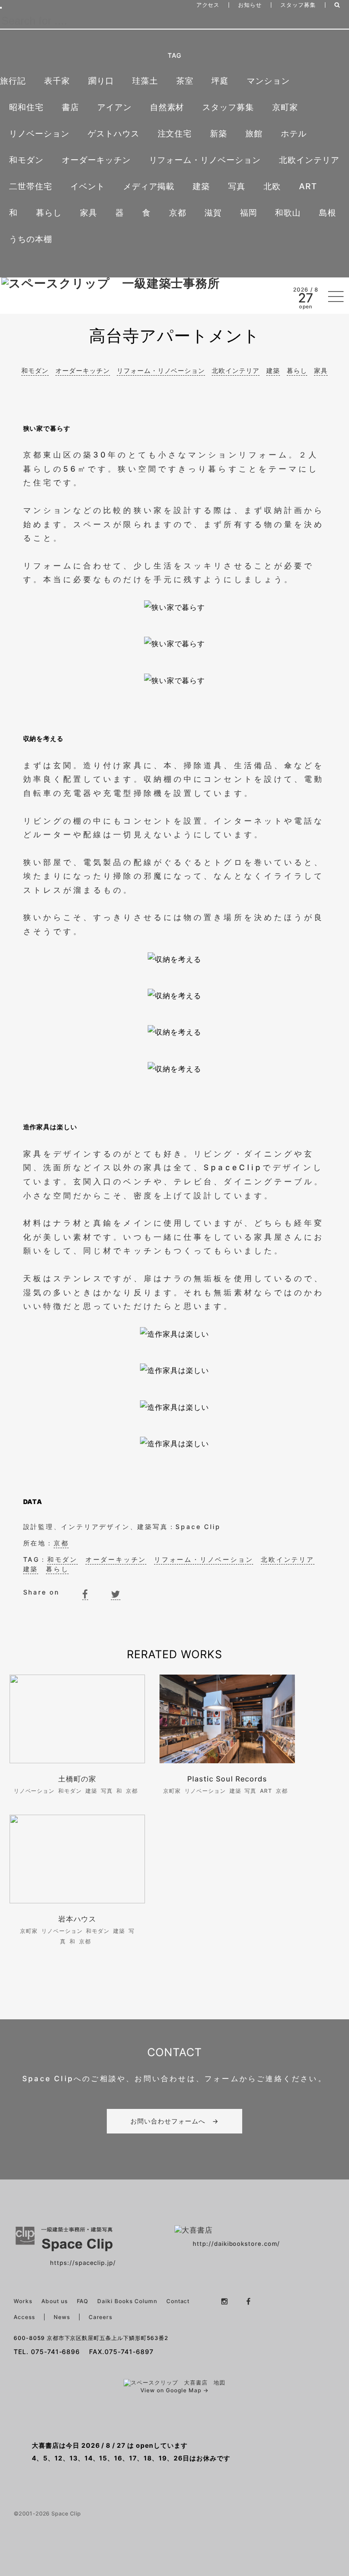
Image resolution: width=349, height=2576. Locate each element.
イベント (88, 186)
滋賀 (213, 213)
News (62, 2317)
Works (23, 2301)
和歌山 (288, 213)
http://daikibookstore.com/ (236, 2244)
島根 (328, 213)
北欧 (272, 186)
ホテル (294, 133)
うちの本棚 (31, 239)
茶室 (185, 81)
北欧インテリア (309, 160)
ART (308, 186)
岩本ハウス (77, 1919)
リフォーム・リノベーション (205, 160)
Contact (178, 2301)
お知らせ (250, 5)
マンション (268, 81)
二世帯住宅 (31, 186)
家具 (89, 213)
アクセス (208, 5)
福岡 (249, 213)
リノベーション (39, 133)
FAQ (83, 2301)
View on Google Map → (174, 2390)
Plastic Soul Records (227, 1779)
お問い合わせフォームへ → (174, 2121)
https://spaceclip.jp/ (83, 2263)
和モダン (26, 160)
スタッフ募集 (298, 5)
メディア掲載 (149, 186)
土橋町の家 (77, 1779)
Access (24, 2317)
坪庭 (220, 81)
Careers (101, 2317)
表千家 (57, 81)
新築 (219, 133)
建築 (201, 186)
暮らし (49, 213)
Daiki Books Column (127, 2301)
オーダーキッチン (96, 160)
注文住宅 (175, 133)
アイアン (115, 107)
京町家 (285, 107)
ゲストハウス (114, 133)
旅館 (254, 133)
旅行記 (13, 81)
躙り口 (101, 81)
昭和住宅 (26, 107)
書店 (70, 107)
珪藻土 (145, 81)
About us (55, 2301)
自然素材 (167, 107)
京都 (178, 213)
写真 (237, 186)
